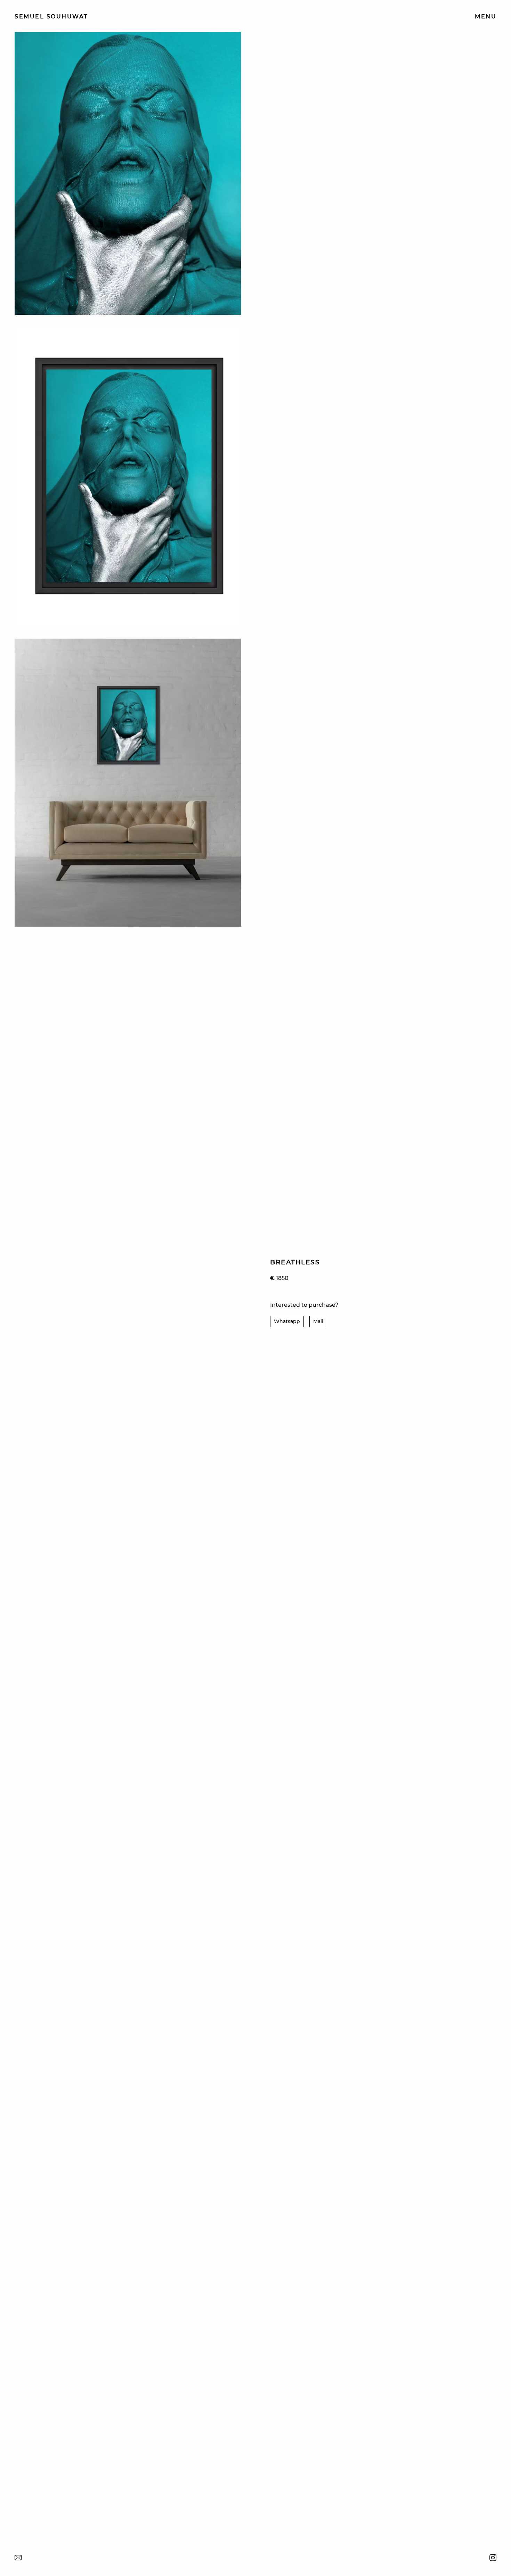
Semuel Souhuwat (51, 17)
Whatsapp (287, 1321)
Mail (318, 1321)
